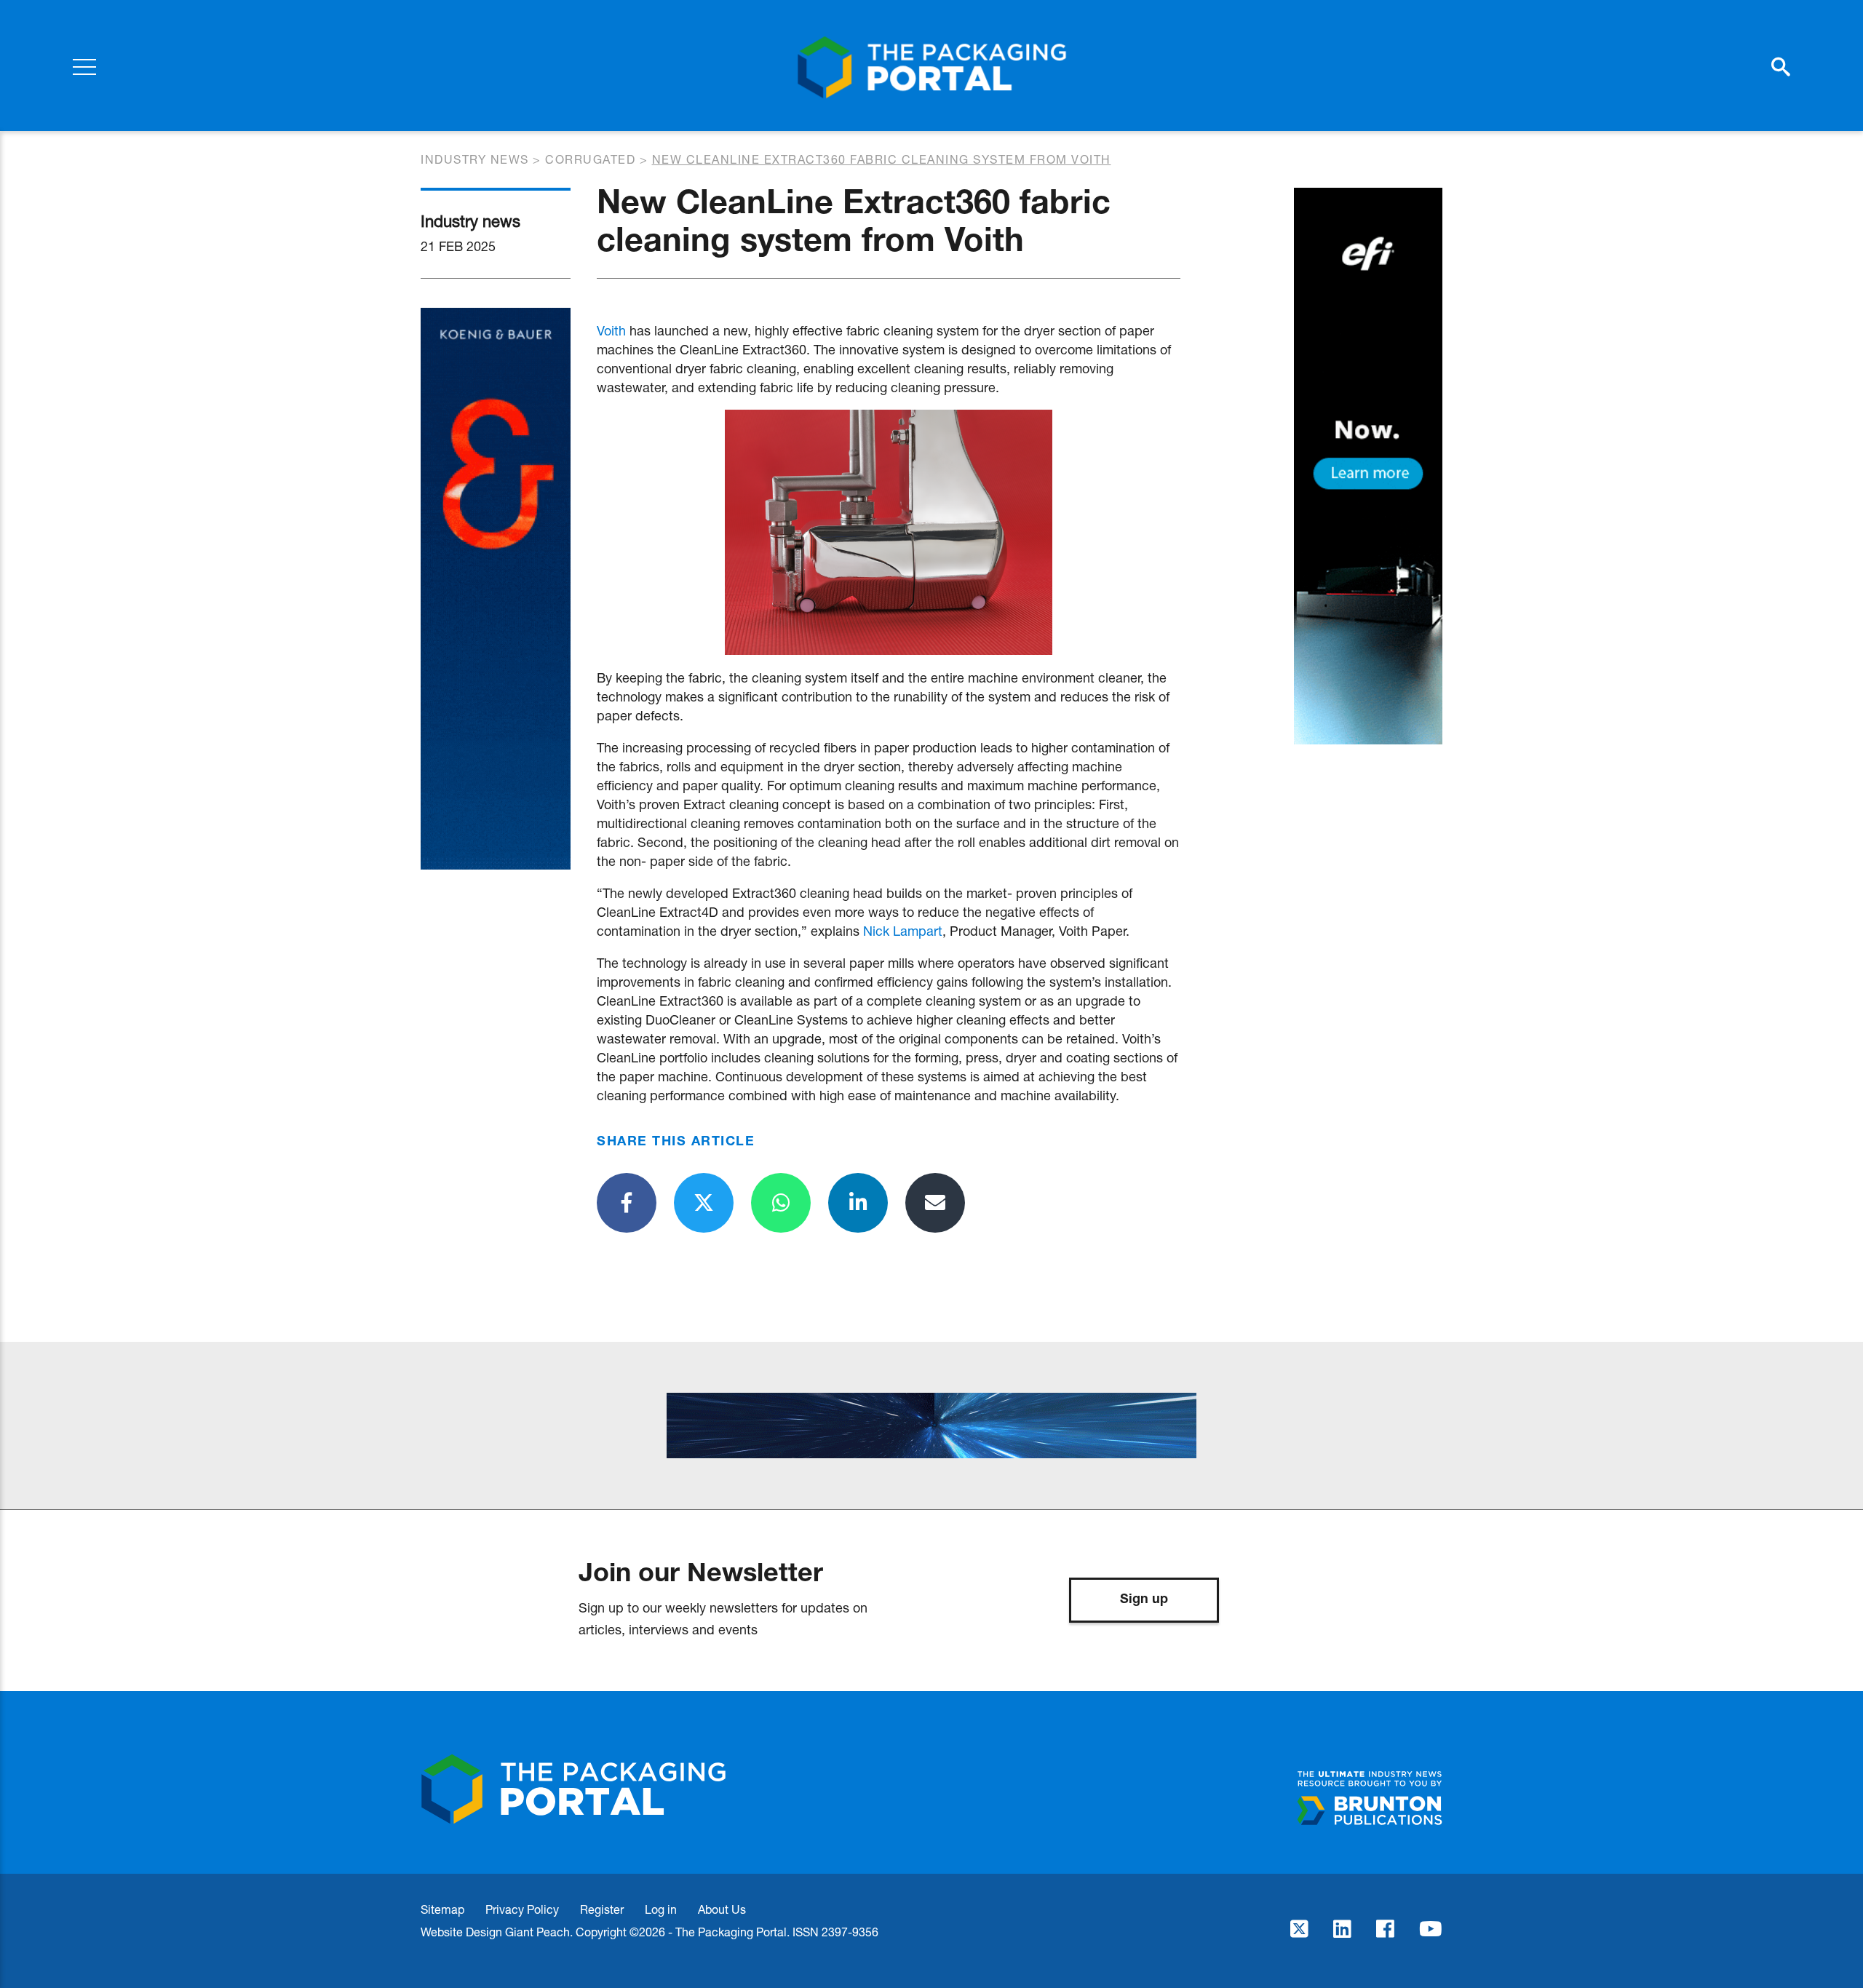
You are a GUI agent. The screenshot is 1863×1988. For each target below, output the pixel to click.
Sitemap (442, 1909)
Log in (661, 1909)
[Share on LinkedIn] (858, 1203)
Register (602, 1909)
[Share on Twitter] (704, 1203)
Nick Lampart (903, 931)
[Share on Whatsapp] (781, 1203)
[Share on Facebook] (627, 1203)
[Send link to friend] (935, 1203)
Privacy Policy (522, 1909)
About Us (722, 1909)
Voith (611, 330)
